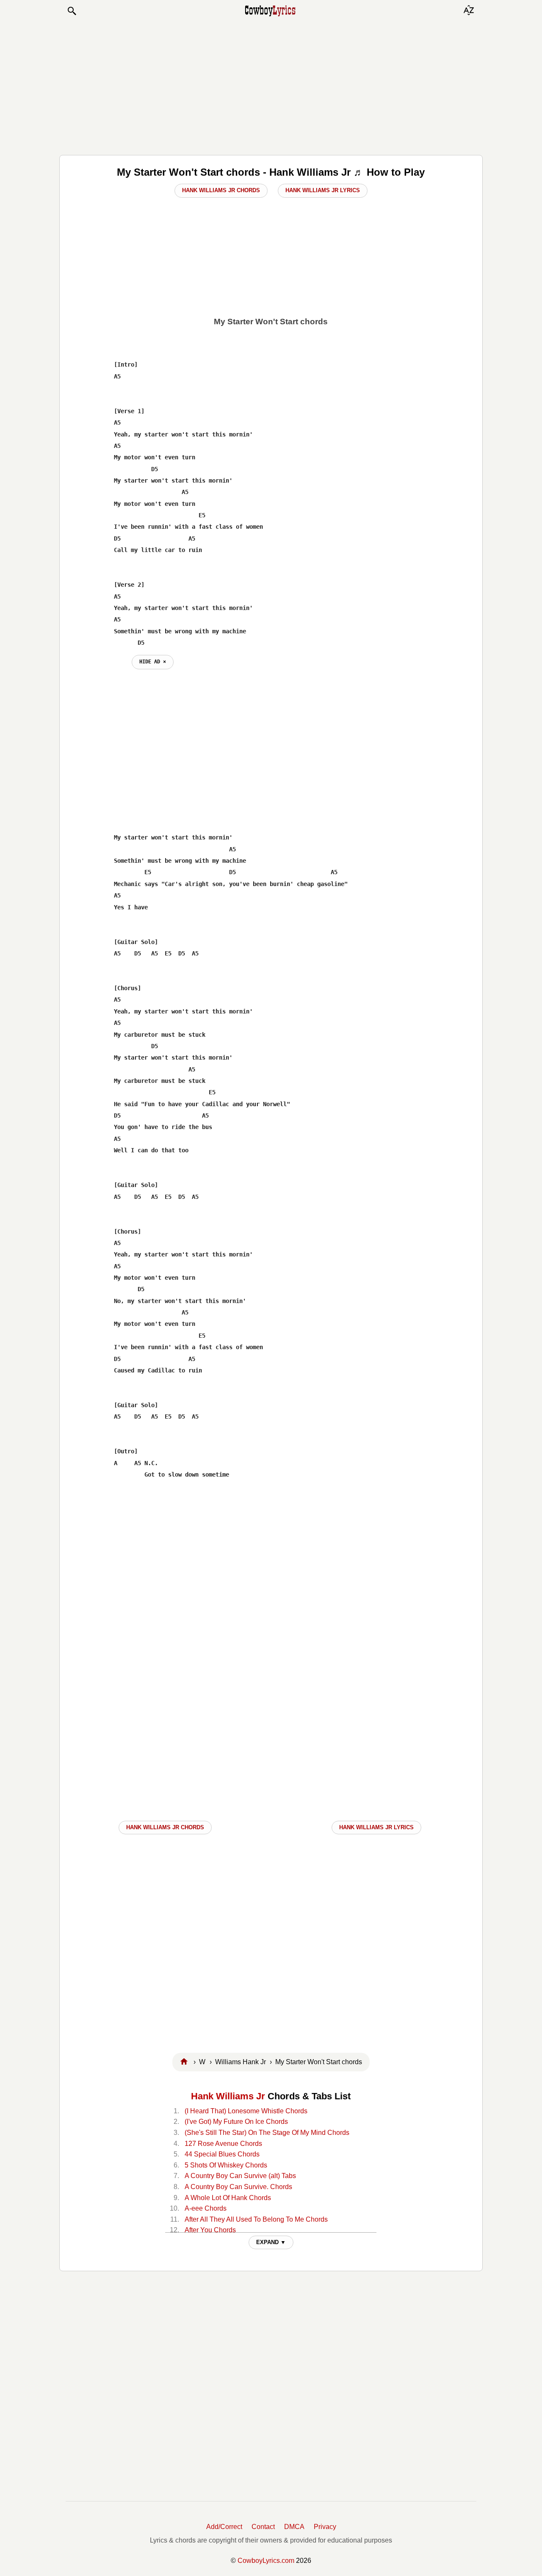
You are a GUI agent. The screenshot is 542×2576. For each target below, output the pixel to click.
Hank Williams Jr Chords (221, 190)
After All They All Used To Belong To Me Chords (256, 2219)
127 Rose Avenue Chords (223, 2144)
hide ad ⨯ (153, 662)
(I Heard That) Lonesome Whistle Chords (246, 2111)
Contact (263, 2527)
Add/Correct (224, 2527)
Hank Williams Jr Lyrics (323, 190)
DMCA (294, 2527)
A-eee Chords (206, 2208)
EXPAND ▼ (271, 2242)
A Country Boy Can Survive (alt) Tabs (240, 2176)
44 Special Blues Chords (222, 2154)
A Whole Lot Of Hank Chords (228, 2198)
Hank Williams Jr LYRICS (376, 1827)
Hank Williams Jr (228, 2096)
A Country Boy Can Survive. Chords (238, 2187)
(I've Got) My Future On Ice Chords (236, 2122)
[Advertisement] (271, 86)
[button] (72, 11)
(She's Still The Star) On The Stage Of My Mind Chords (267, 2133)
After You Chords (210, 2230)
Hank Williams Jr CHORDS (165, 1827)
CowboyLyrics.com (266, 2561)
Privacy (325, 2527)
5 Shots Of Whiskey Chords (226, 2165)
